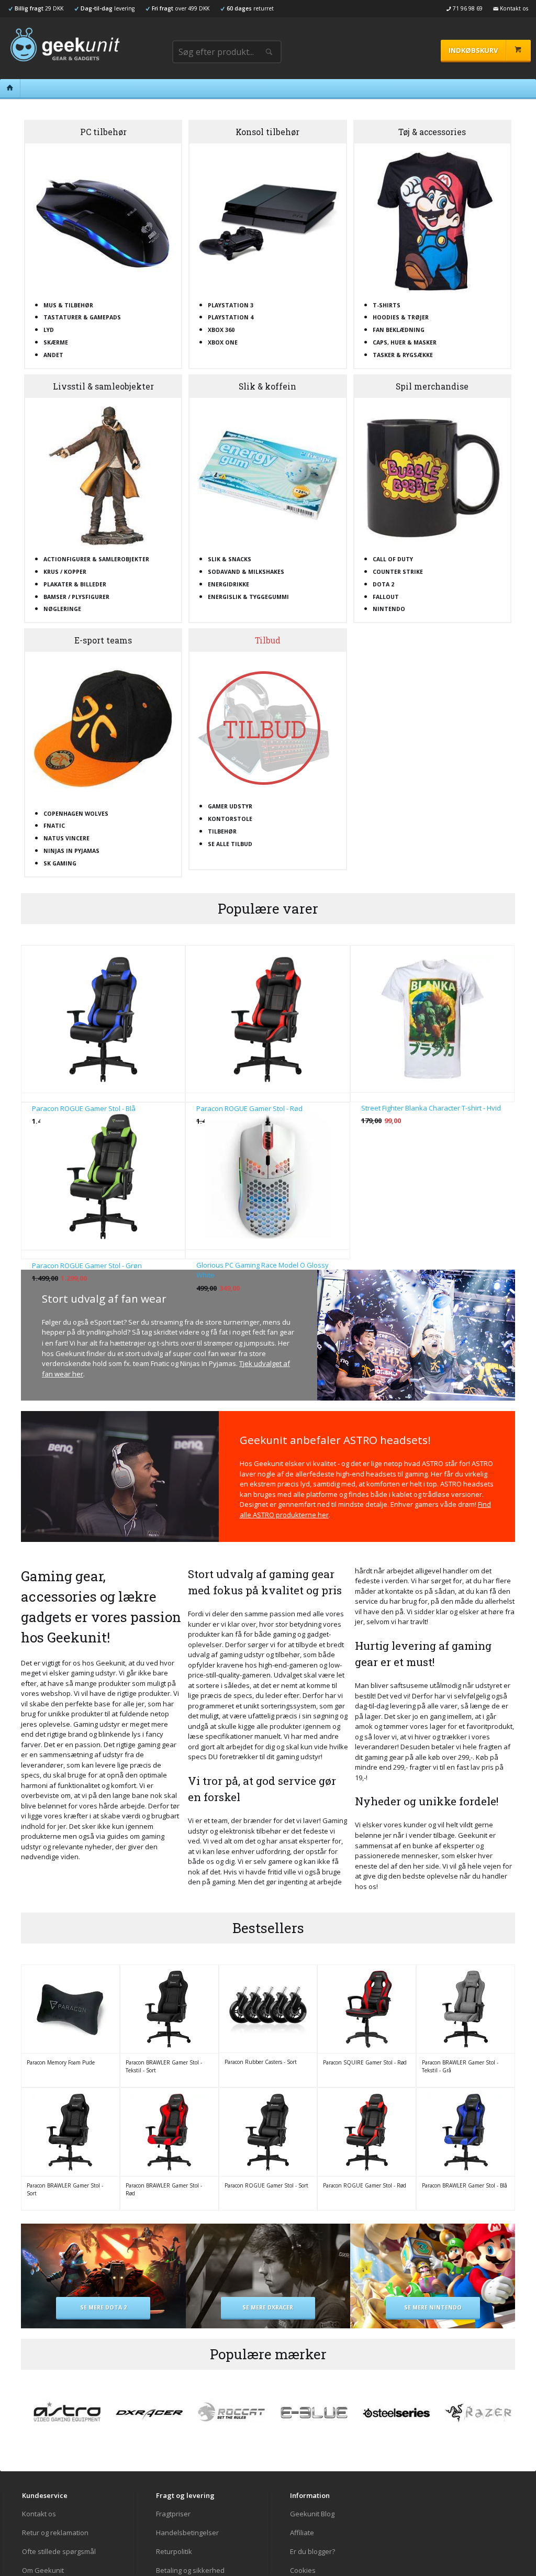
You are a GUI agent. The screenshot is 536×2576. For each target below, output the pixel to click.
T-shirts (387, 305)
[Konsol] (267, 221)
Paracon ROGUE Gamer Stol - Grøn (87, 1265)
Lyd (49, 330)
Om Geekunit (43, 2570)
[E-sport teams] (103, 730)
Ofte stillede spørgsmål (59, 2551)
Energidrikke (228, 584)
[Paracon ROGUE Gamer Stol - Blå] (103, 1019)
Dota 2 (383, 584)
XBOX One (223, 342)
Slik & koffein (267, 386)
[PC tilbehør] (103, 221)
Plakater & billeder (75, 584)
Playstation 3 (231, 305)
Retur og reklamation (55, 2533)
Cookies (303, 2570)
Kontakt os (39, 2514)
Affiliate (302, 2533)
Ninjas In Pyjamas (71, 851)
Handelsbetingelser (187, 2533)
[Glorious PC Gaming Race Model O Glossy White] (267, 1176)
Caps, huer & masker (405, 342)
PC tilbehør (103, 132)
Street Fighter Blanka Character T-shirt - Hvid (431, 1108)
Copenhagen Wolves (76, 814)
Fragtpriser (173, 2514)
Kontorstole (230, 819)
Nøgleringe (62, 609)
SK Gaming (60, 863)
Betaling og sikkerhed (190, 2570)
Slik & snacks (230, 559)
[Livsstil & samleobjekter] (103, 476)
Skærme (56, 342)
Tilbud (268, 640)
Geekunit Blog (312, 2514)
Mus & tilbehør (68, 305)
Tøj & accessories (432, 132)
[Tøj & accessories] (432, 221)
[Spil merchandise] (432, 476)
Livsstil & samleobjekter (103, 386)
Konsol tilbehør (267, 132)
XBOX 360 (221, 330)
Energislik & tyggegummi (248, 597)
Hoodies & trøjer (401, 317)
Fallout (386, 597)
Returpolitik (174, 2551)
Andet (53, 355)
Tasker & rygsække (403, 355)
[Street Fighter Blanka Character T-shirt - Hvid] (432, 1019)
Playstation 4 (231, 317)
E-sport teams (103, 640)
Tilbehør (222, 831)
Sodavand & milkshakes (246, 572)
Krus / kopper (65, 572)
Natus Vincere (66, 838)
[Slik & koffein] (267, 476)
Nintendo (389, 609)
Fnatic (54, 826)
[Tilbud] (267, 726)
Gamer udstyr (230, 806)
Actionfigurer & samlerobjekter (96, 559)
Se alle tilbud (230, 844)
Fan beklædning (399, 330)
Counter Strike (398, 572)
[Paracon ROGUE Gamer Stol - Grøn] (103, 1176)
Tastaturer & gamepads (82, 317)
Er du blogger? (312, 2551)
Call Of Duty (393, 559)
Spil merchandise (432, 386)
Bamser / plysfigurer (76, 597)
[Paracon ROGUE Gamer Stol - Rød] (267, 1019)
